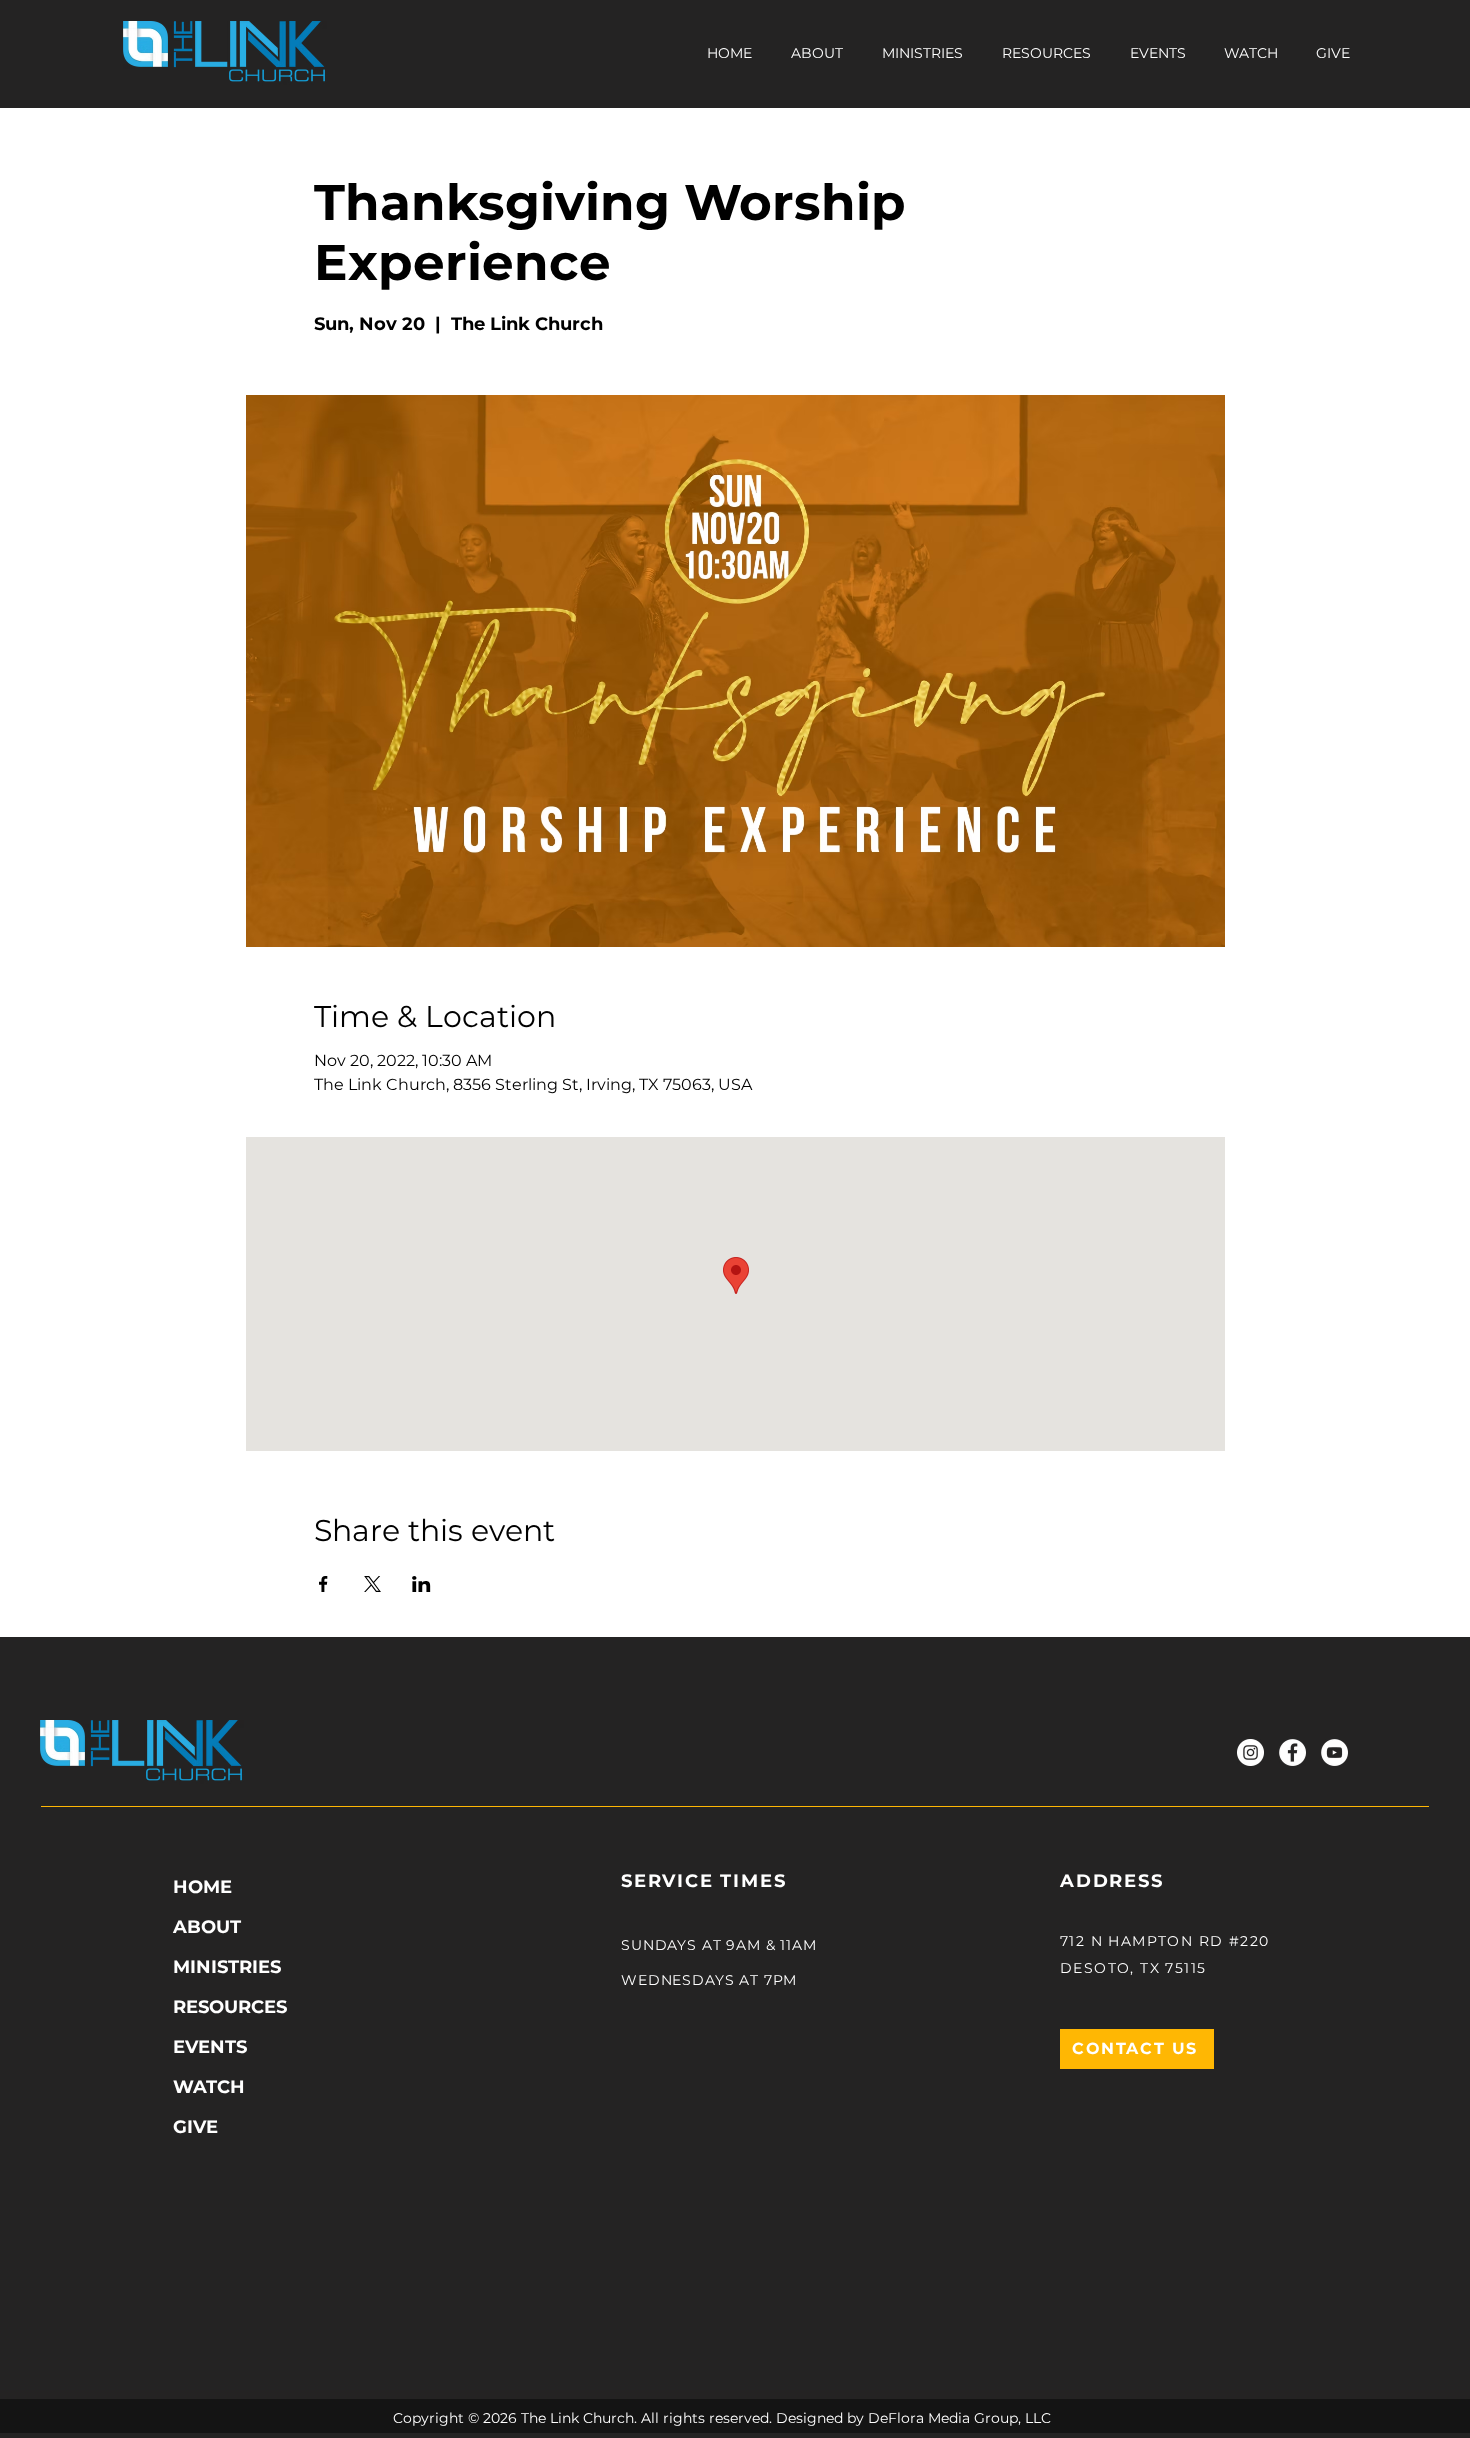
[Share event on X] (372, 1584)
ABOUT (207, 1927)
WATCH (209, 2087)
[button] (1047, 53)
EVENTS (210, 2047)
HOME (202, 1887)
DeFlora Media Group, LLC (959, 2418)
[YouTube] (1334, 1752)
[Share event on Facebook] (323, 1584)
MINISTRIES (227, 1967)
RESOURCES (230, 2007)
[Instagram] (1250, 1752)
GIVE (195, 2127)
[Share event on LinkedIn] (421, 1584)
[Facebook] (1292, 1752)
